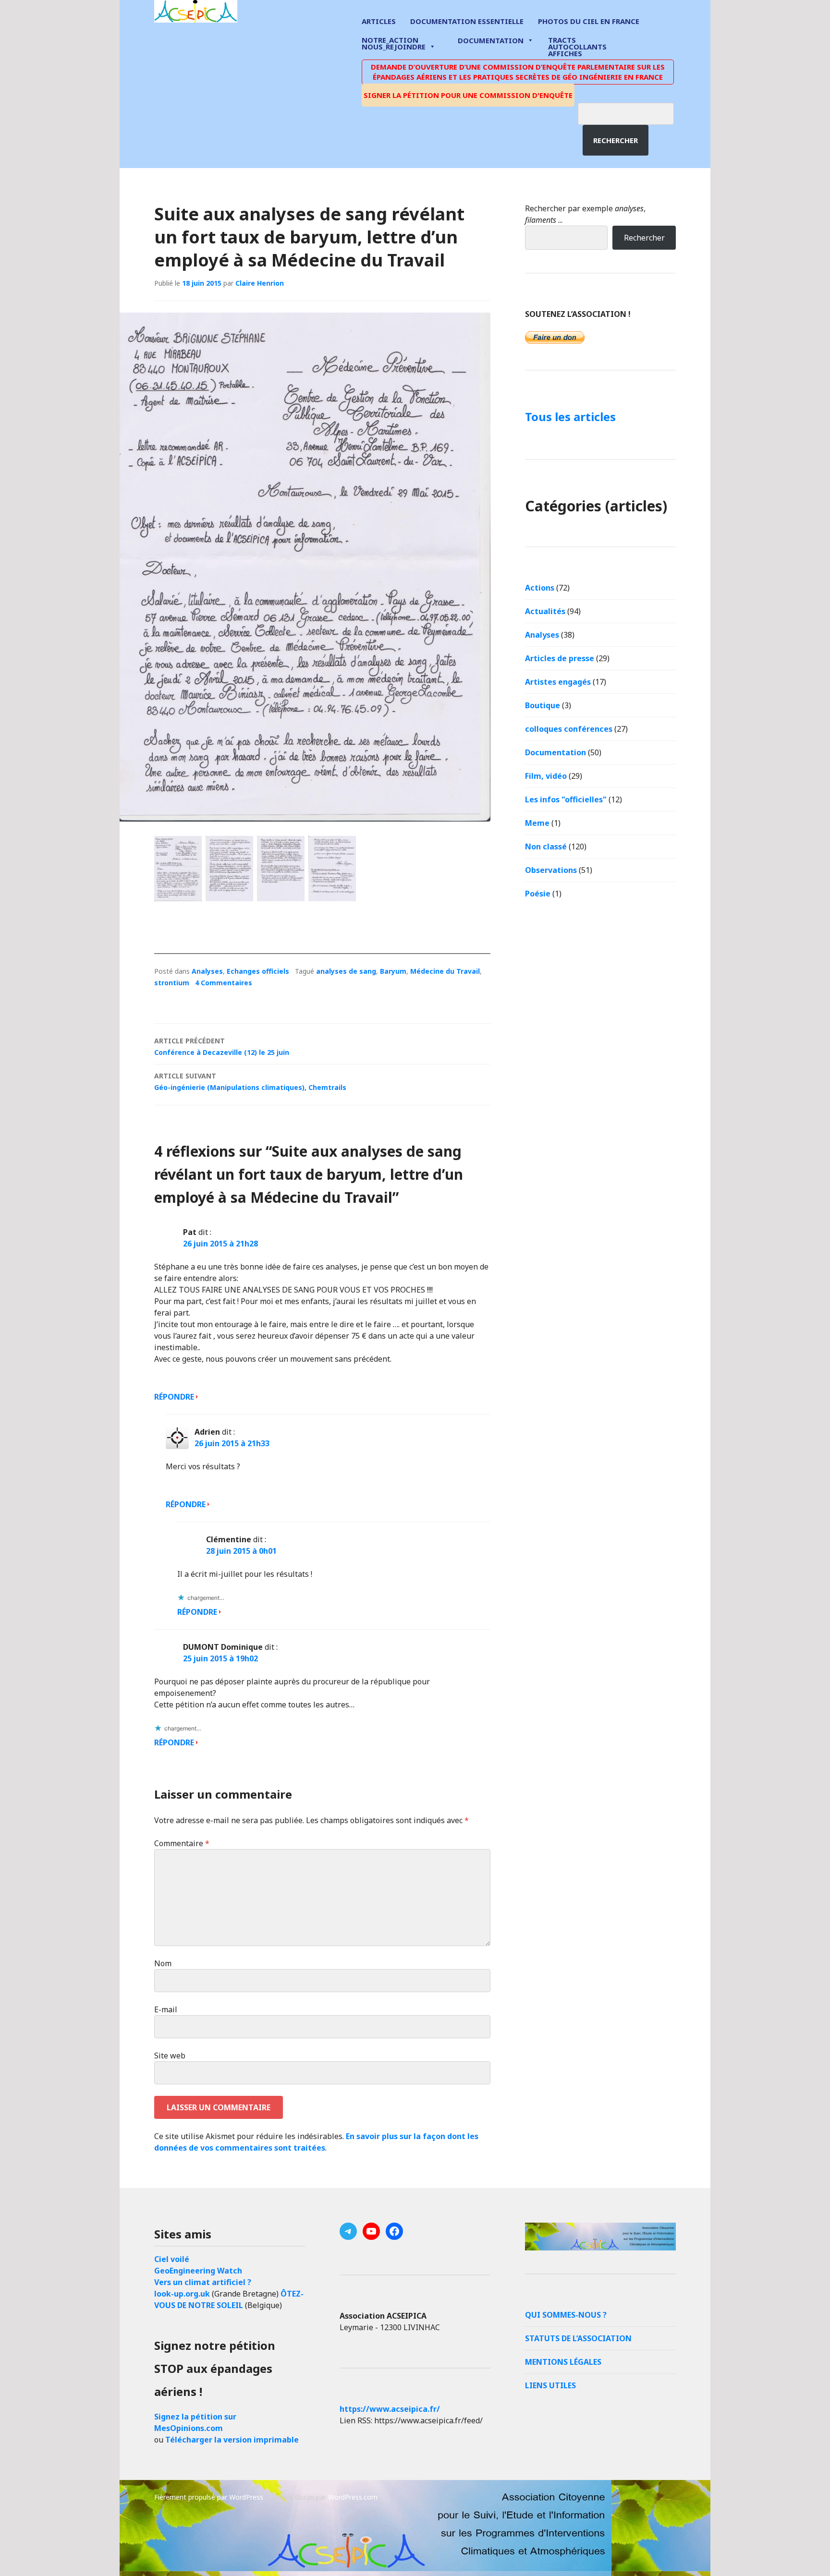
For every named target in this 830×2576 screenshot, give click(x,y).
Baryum (393, 971)
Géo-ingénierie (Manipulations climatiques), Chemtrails (250, 1082)
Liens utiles (550, 2385)
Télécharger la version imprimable (232, 2440)
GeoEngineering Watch (198, 2271)
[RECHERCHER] (633, 112)
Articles (379, 21)
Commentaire (182, 1843)
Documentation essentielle (467, 21)
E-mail (166, 2009)
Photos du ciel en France (589, 21)
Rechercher (616, 140)
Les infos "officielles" (566, 799)
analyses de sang (346, 971)
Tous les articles (570, 417)
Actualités (545, 611)
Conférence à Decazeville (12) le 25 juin (222, 1046)
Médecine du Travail (445, 971)
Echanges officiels (258, 971)
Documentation (491, 40)
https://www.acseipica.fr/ (390, 2409)
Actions (540, 588)
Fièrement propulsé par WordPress (209, 2497)
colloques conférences (569, 729)
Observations (551, 870)
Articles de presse (560, 658)
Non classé (546, 847)
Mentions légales (563, 2362)
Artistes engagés (558, 682)
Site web (170, 2056)
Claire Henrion (260, 283)
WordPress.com (353, 2497)
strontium (172, 983)
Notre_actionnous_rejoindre (394, 44)
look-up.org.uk (182, 2294)
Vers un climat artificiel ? (203, 2282)
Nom (163, 1963)
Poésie (538, 894)
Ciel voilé (172, 2259)
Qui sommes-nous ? (566, 2315)
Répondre (174, 1397)
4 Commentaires (224, 983)
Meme (537, 823)
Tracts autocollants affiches (577, 46)
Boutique (543, 705)
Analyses (207, 971)
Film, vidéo (546, 776)
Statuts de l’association (578, 2338)
